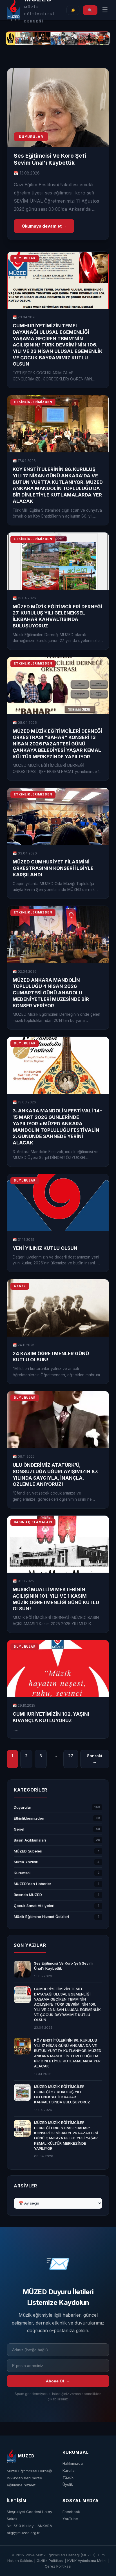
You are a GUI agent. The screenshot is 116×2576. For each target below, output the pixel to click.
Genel (19, 1829)
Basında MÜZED (28, 1895)
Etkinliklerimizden (29, 1818)
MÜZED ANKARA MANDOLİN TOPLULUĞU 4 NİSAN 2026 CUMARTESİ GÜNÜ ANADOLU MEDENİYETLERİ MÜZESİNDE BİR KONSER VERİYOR (51, 993)
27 (71, 1756)
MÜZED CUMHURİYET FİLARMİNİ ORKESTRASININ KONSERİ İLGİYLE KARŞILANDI (53, 868)
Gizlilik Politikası (50, 2561)
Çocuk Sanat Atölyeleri (34, 1906)
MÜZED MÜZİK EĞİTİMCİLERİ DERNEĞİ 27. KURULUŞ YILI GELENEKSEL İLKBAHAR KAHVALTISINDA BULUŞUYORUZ (62, 2094)
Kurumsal (22, 1873)
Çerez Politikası (58, 2566)
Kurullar (69, 2470)
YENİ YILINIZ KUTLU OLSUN (45, 1248)
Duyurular (23, 1807)
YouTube (70, 2519)
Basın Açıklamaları (30, 1840)
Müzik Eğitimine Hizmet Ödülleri (41, 1917)
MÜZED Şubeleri (28, 1851)
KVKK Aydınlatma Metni (87, 2561)
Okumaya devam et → (44, 226)
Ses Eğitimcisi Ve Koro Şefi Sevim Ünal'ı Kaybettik (50, 159)
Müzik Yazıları (26, 1862)
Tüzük (68, 2477)
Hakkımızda (73, 2463)
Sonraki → (95, 1759)
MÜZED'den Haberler (33, 1884)
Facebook (71, 2512)
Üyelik (68, 2484)
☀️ (73, 10)
